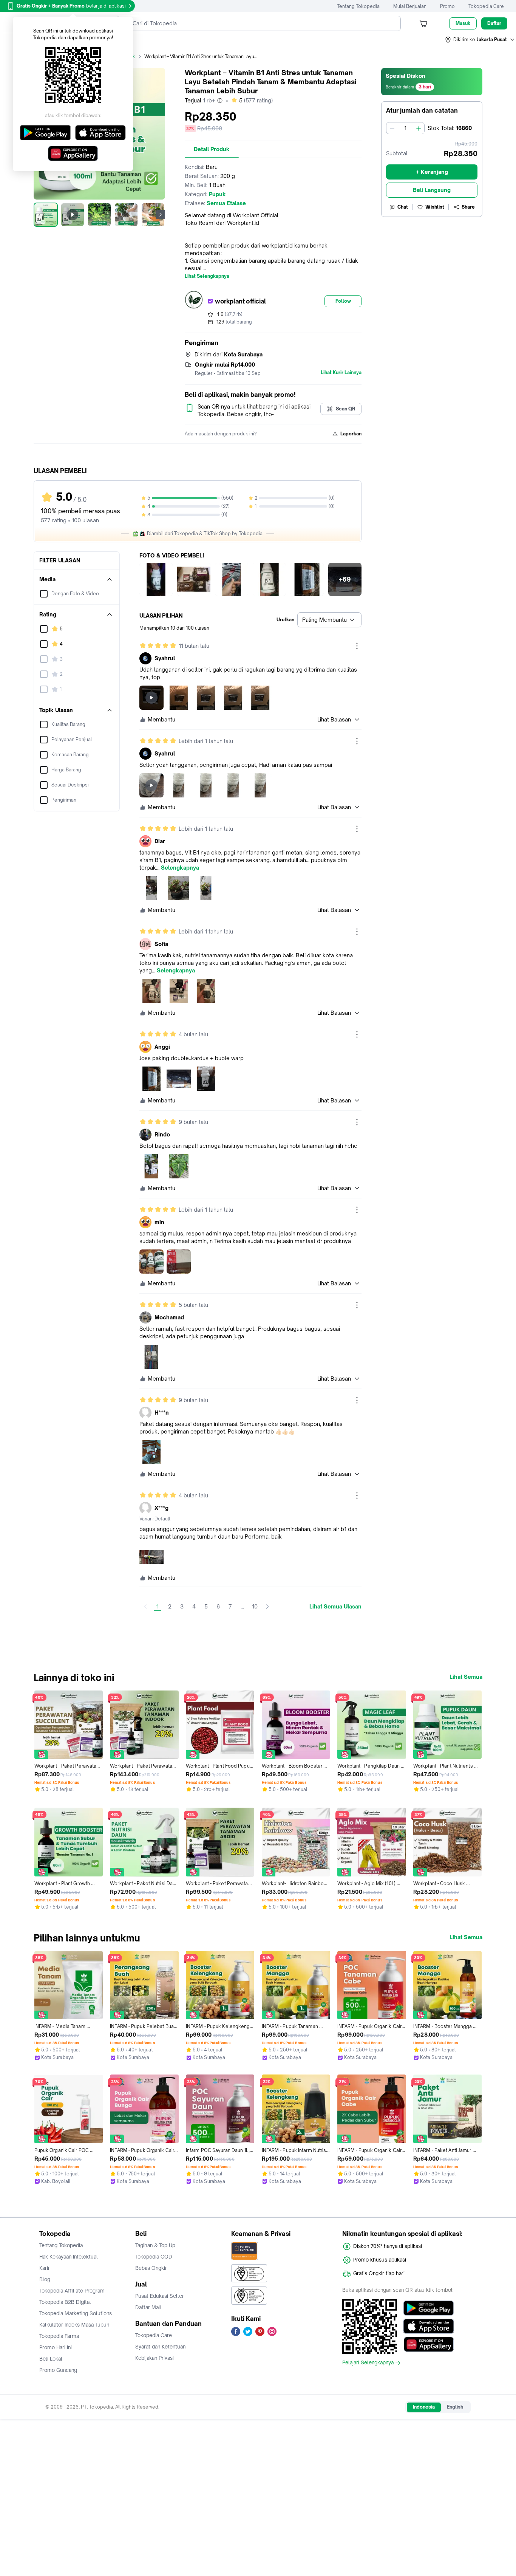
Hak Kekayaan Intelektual (69, 2257)
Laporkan (351, 434)
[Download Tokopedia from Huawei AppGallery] (429, 2344)
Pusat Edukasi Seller (160, 2296)
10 (255, 1606)
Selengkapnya (180, 868)
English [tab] (455, 2407)
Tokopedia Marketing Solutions (76, 2313)
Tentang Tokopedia (358, 6)
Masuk (463, 23)
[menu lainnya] (357, 646)
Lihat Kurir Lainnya (341, 373)
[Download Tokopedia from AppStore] (429, 2326)
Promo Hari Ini (56, 2347)
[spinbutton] (405, 128)
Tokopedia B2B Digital (65, 2302)
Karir (45, 2268)
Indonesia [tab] (424, 2407)
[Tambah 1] (419, 128)
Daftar (494, 23)
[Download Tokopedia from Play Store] (429, 2308)
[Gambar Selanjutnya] (161, 215)
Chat (403, 207)
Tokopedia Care (486, 6)
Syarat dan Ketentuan (160, 2347)
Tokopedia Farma (59, 2336)
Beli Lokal (51, 2359)
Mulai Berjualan (410, 6)
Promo (447, 6)
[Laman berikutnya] (267, 1607)
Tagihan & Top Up (155, 2245)
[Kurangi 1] (392, 128)
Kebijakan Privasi (154, 2358)
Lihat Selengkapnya (207, 276)
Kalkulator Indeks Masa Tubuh (74, 2325)
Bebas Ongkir (151, 2268)
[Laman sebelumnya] (145, 1607)
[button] (480, 40)
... (242, 1606)
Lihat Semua (466, 1677)
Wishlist (435, 207)
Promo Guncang (58, 2370)
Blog (45, 2279)
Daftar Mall (148, 2307)
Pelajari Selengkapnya (368, 2363)
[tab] (212, 149)
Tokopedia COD (154, 2257)
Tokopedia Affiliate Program (72, 2291)
